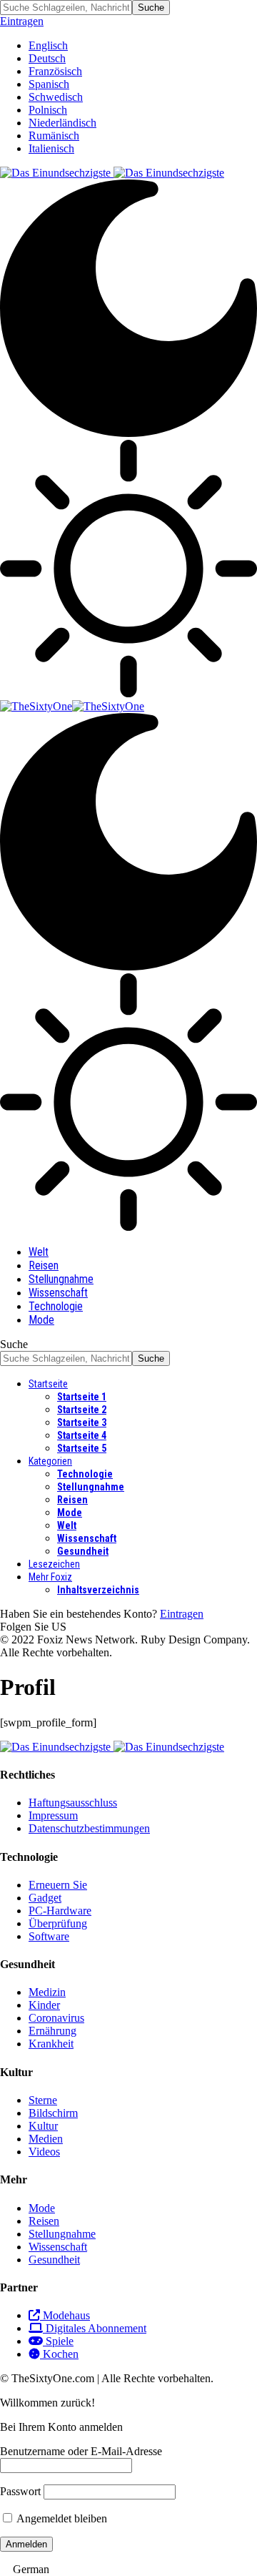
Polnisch (48, 110)
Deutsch (47, 58)
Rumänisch (54, 136)
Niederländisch (62, 123)
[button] (128, 2570)
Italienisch (51, 148)
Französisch (55, 71)
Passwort (20, 2491)
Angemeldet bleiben (61, 2518)
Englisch (48, 45)
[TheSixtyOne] (72, 706)
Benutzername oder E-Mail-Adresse (81, 2451)
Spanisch (49, 84)
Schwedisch (56, 97)
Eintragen (182, 1614)
